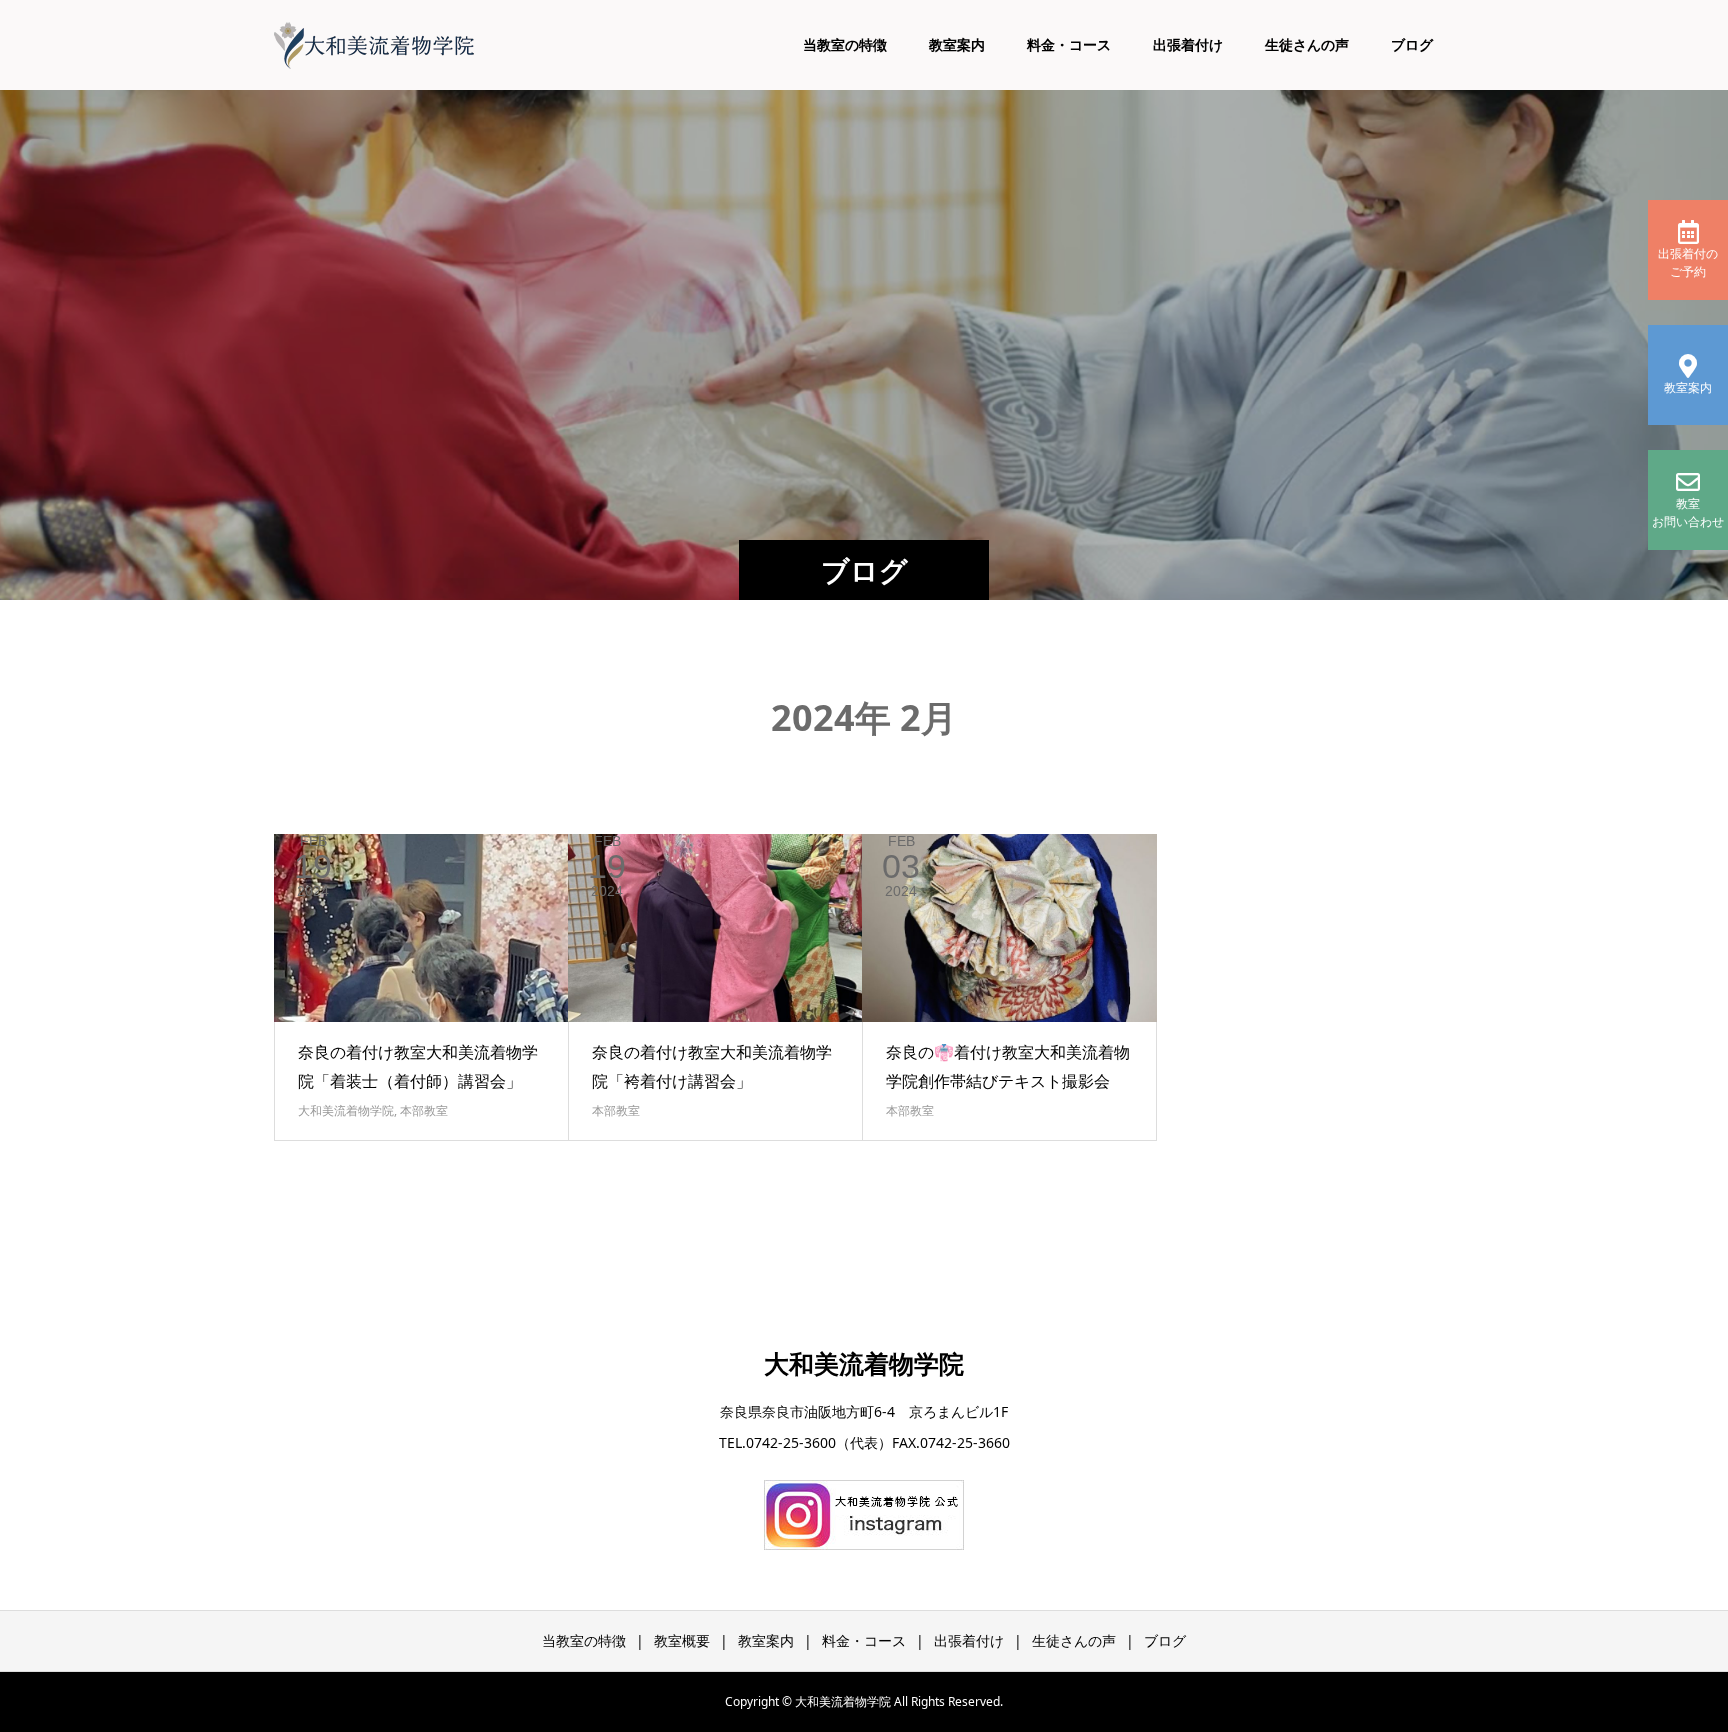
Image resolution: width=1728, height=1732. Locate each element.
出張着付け (1188, 44)
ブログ (1412, 44)
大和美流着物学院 (346, 1110)
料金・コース (1069, 44)
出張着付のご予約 (1688, 262)
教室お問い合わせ (1688, 512)
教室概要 (682, 1640)
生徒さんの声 (1307, 44)
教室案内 (957, 44)
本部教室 (424, 1110)
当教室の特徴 (845, 44)
